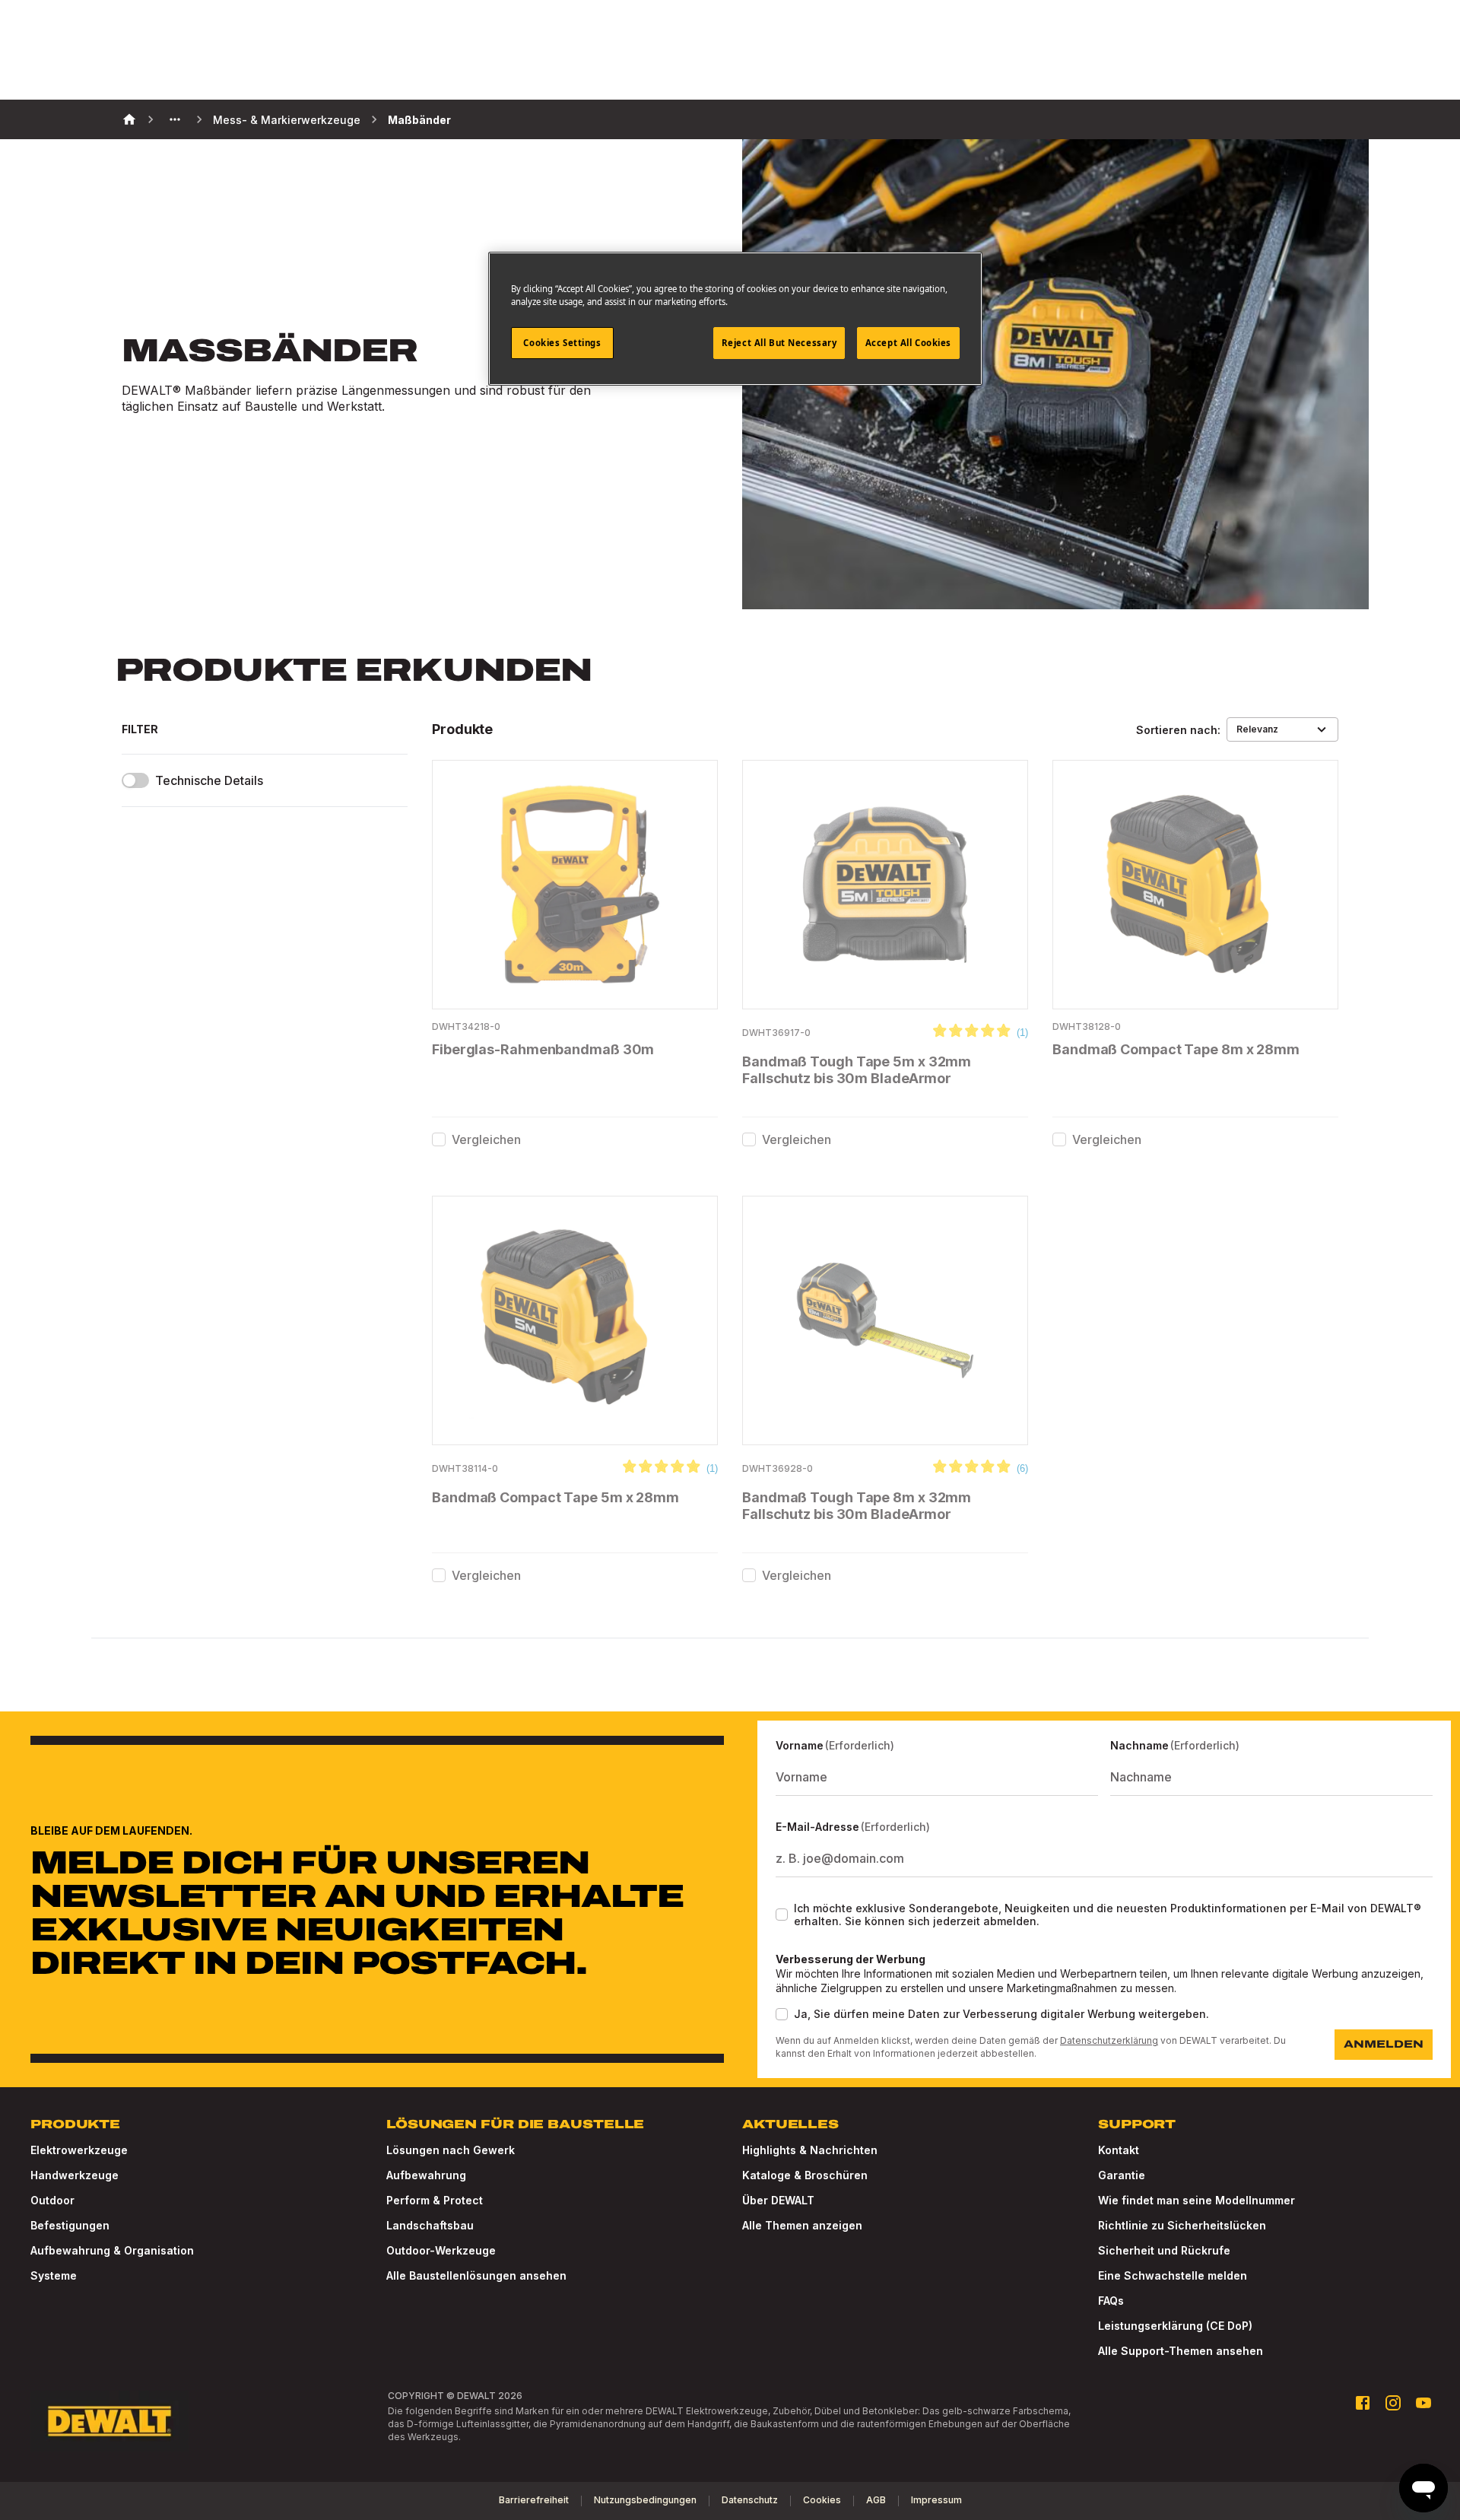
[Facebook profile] (1363, 2403)
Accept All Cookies (908, 343)
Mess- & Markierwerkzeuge (287, 120)
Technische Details (209, 781)
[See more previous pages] (175, 119)
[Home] (129, 119)
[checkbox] (439, 1139)
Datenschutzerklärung (1109, 2040)
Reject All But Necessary (779, 343)
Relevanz (1257, 729)
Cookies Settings (562, 343)
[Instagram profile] (1393, 2403)
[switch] (135, 780)
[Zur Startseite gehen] (109, 2421)
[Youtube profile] (1423, 2403)
